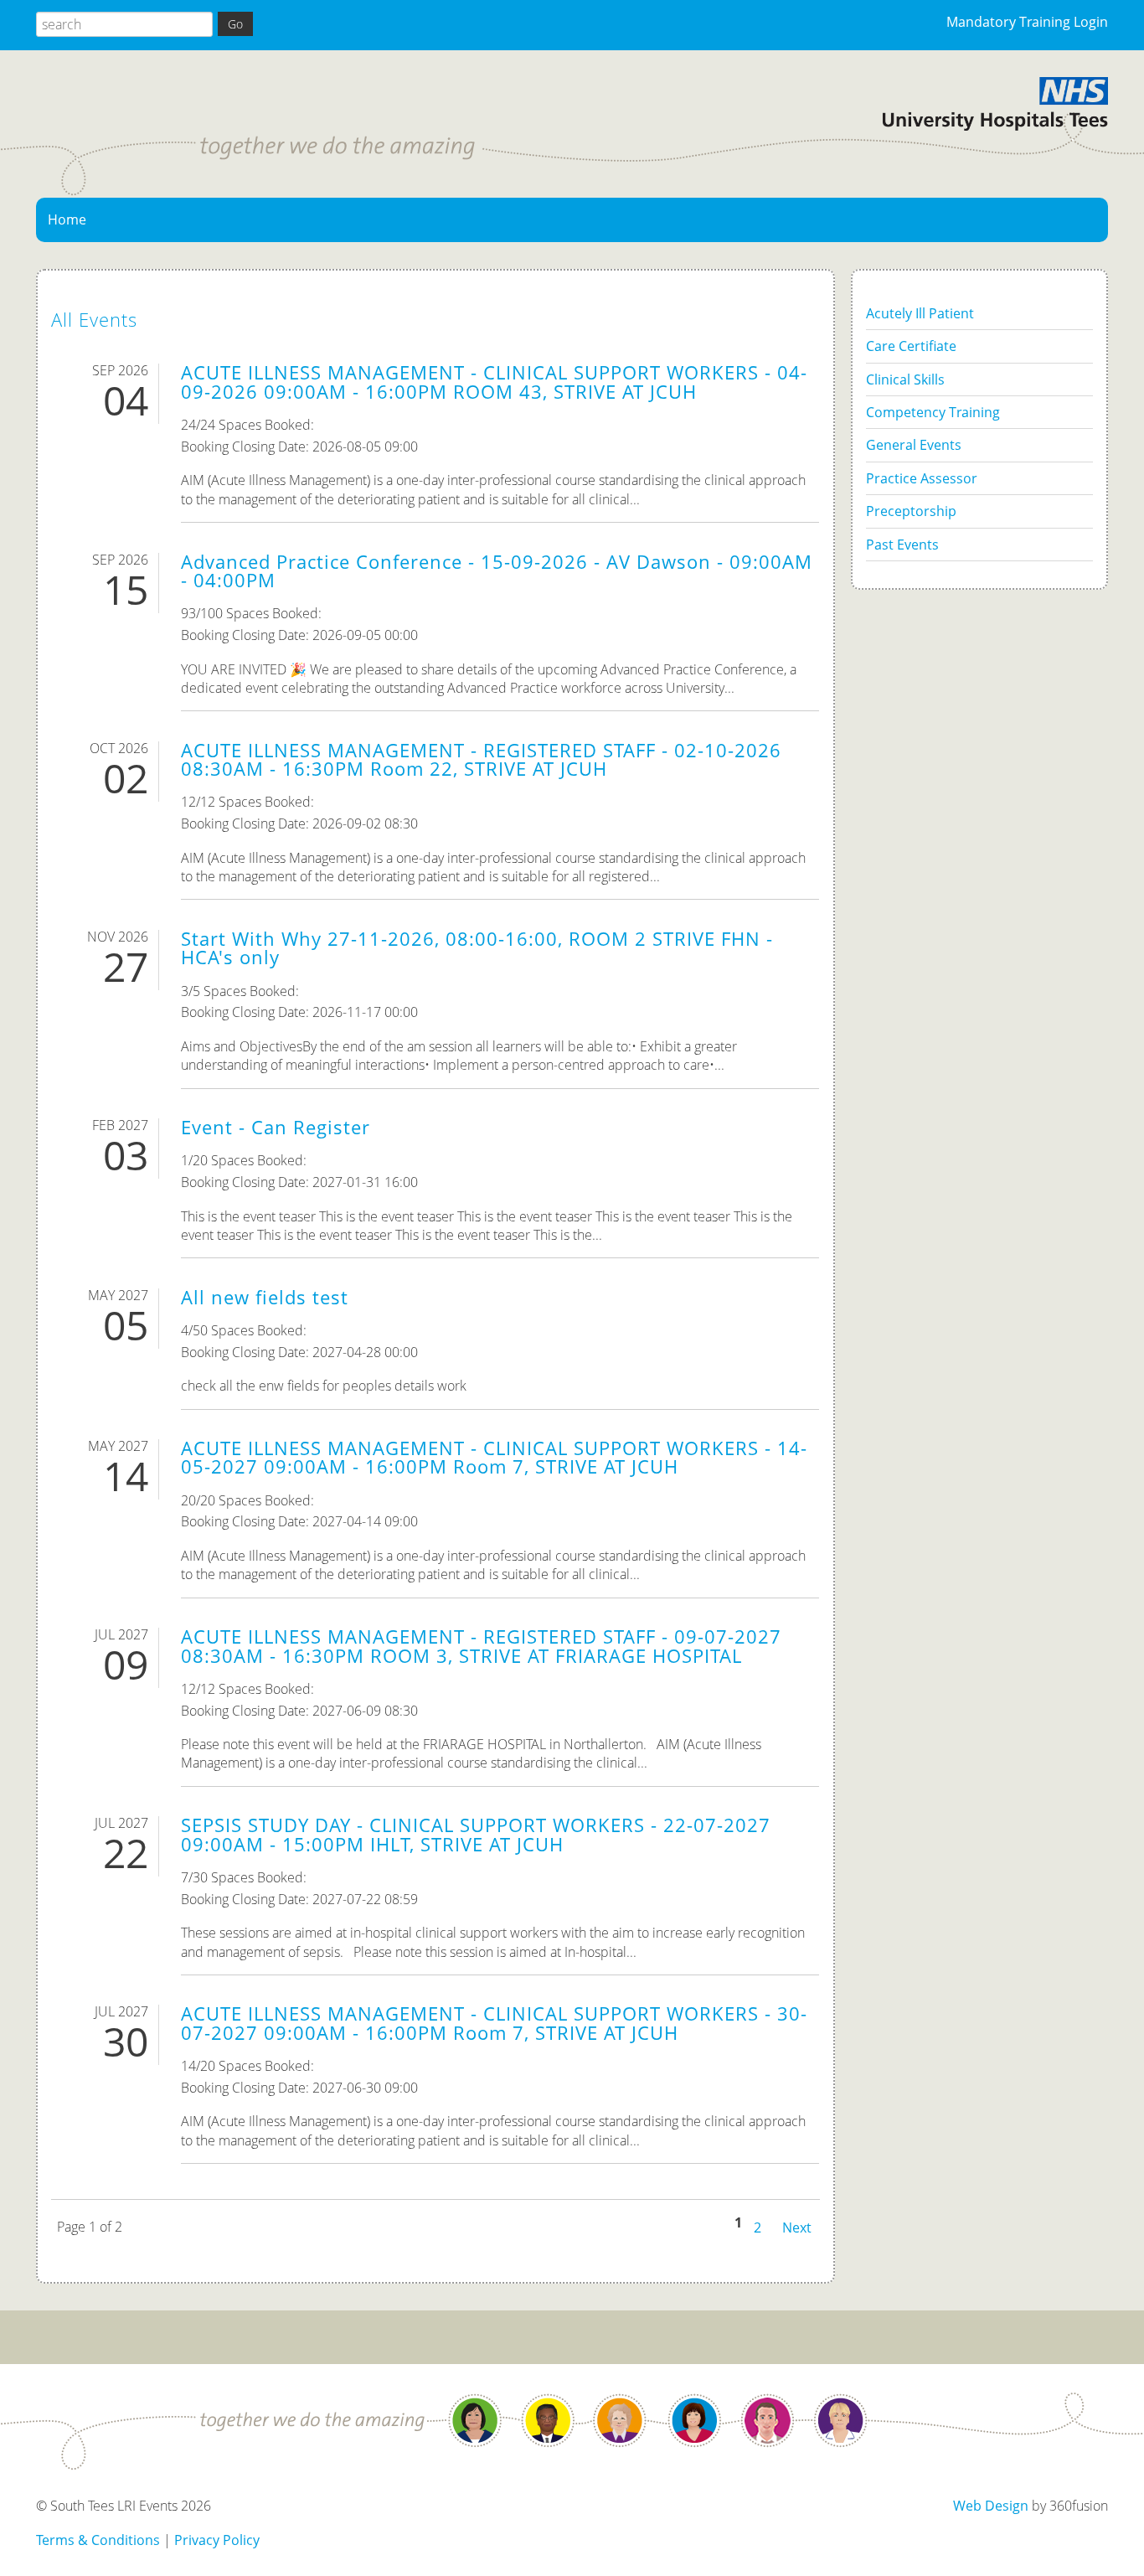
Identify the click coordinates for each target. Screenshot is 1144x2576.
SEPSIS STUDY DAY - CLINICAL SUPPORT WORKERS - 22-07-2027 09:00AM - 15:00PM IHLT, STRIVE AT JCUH (476, 1834)
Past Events (902, 545)
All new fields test (265, 1297)
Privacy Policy (217, 2540)
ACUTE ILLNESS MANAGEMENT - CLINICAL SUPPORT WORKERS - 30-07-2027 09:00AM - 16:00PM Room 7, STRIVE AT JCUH (494, 2023)
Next (797, 2226)
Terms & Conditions (98, 2540)
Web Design (991, 2506)
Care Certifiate (911, 346)
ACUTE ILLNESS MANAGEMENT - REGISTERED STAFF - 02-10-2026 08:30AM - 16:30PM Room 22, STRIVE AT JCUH (481, 759)
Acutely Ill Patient (920, 313)
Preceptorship (911, 511)
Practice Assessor (922, 478)
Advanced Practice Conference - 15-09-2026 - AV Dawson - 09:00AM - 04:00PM (497, 571)
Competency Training (933, 412)
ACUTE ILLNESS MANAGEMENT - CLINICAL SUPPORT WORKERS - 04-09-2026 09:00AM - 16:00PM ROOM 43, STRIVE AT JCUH (494, 382)
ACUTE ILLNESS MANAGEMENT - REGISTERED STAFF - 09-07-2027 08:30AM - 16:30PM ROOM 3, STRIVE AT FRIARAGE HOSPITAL (481, 1646)
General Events (914, 445)
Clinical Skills (905, 379)
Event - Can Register (276, 1127)
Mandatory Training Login (1027, 22)
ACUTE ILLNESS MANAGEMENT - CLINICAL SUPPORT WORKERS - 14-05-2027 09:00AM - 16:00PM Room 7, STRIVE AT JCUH (494, 1457)
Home (67, 219)
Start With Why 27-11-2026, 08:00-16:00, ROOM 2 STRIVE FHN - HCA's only (477, 948)
